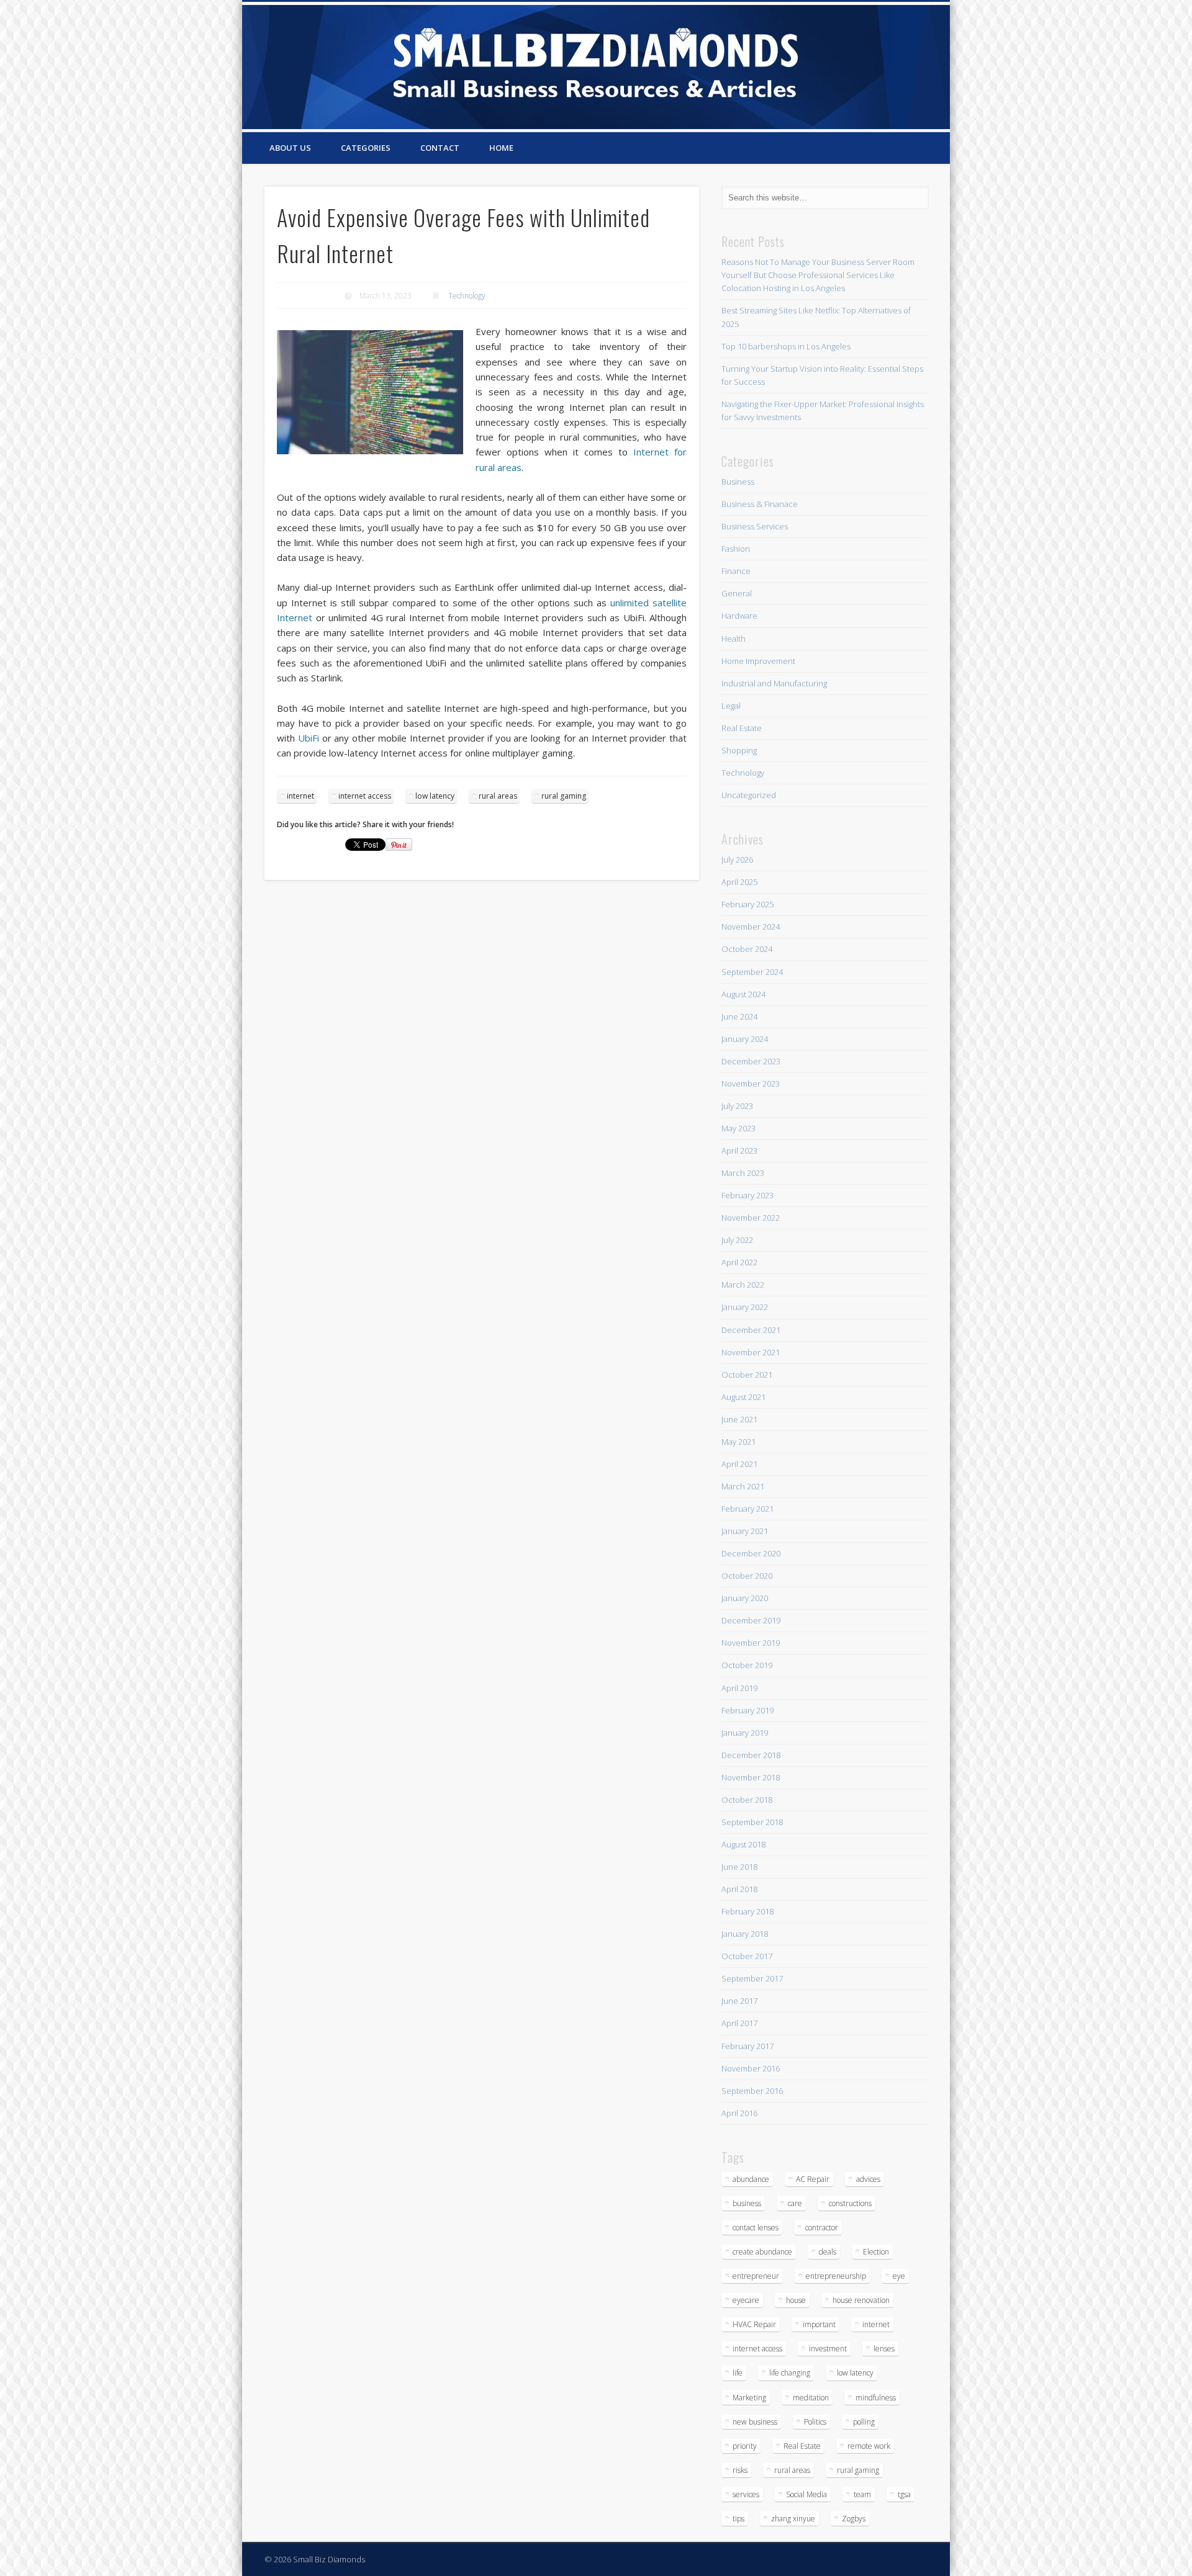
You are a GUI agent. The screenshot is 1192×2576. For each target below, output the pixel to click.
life (738, 2373)
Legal (731, 706)
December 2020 (751, 1553)
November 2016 (751, 2068)
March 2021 (743, 1486)
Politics (815, 2422)
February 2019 (747, 1710)
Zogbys (854, 2519)
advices (868, 2179)
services (746, 2494)
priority (745, 2446)
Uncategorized (749, 795)
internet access (365, 796)
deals (828, 2252)
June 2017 (739, 2001)
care (795, 2203)
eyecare (746, 2300)
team (862, 2494)
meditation (811, 2398)
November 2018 (751, 1777)
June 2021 (739, 1419)
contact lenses (756, 2228)
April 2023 (739, 1151)
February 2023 (747, 1195)
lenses (884, 2349)
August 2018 (743, 1844)
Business (738, 482)
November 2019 (751, 1643)
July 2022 (737, 1240)
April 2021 (739, 1464)
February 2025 (747, 904)
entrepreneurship (836, 2276)
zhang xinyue (793, 2519)
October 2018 (747, 1800)
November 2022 (751, 1218)
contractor (822, 2228)
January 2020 (745, 1598)
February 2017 (747, 2046)
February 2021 (747, 1509)
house (796, 2300)
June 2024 (739, 1016)
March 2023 (743, 1173)
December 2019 (751, 1620)
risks (740, 2470)
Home (501, 148)
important (819, 2324)
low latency (435, 796)
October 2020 (747, 1576)
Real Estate (742, 728)
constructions (850, 2203)
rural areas (498, 796)
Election (876, 2252)
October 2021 (747, 1375)
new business (755, 2422)
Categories (366, 148)
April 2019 (739, 1688)
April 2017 (739, 2023)
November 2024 (751, 927)
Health (734, 639)
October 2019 (747, 1665)
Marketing (749, 2398)
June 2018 (739, 1867)
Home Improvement (758, 661)
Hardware (739, 616)
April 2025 (739, 882)
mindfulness (876, 2398)
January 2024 (745, 1039)
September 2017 (752, 1978)
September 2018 (752, 1822)
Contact (440, 148)
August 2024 (743, 994)
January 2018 (745, 1934)
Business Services (755, 526)
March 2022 (743, 1285)
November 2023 (751, 1084)
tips (738, 2519)
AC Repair (813, 2179)
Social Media (806, 2494)
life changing (790, 2373)
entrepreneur (756, 2276)
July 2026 (737, 859)
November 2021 (751, 1352)
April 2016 (739, 2113)
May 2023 (738, 1128)
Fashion (736, 549)
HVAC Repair (754, 2324)
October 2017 (747, 1956)
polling (864, 2422)
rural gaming (564, 796)
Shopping (739, 750)
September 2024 (752, 972)
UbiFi (309, 738)
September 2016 (752, 2091)
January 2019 (745, 1733)
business (747, 2203)
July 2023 (737, 1106)
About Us (290, 148)
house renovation (861, 2300)
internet (300, 796)
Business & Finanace (760, 504)
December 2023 (751, 1061)
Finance (736, 571)
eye (899, 2276)
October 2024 (747, 949)
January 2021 (745, 1531)
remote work (869, 2446)
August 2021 (743, 1397)
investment (828, 2349)
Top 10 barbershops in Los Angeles (786, 346)
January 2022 (745, 1307)
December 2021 (751, 1330)
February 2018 (747, 1911)
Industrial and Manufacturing (774, 683)
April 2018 (739, 1889)
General (737, 593)
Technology (467, 296)
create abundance (762, 2252)
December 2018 (751, 1755)
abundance (751, 2179)
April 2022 (739, 1262)
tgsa (904, 2494)
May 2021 (738, 1442)
